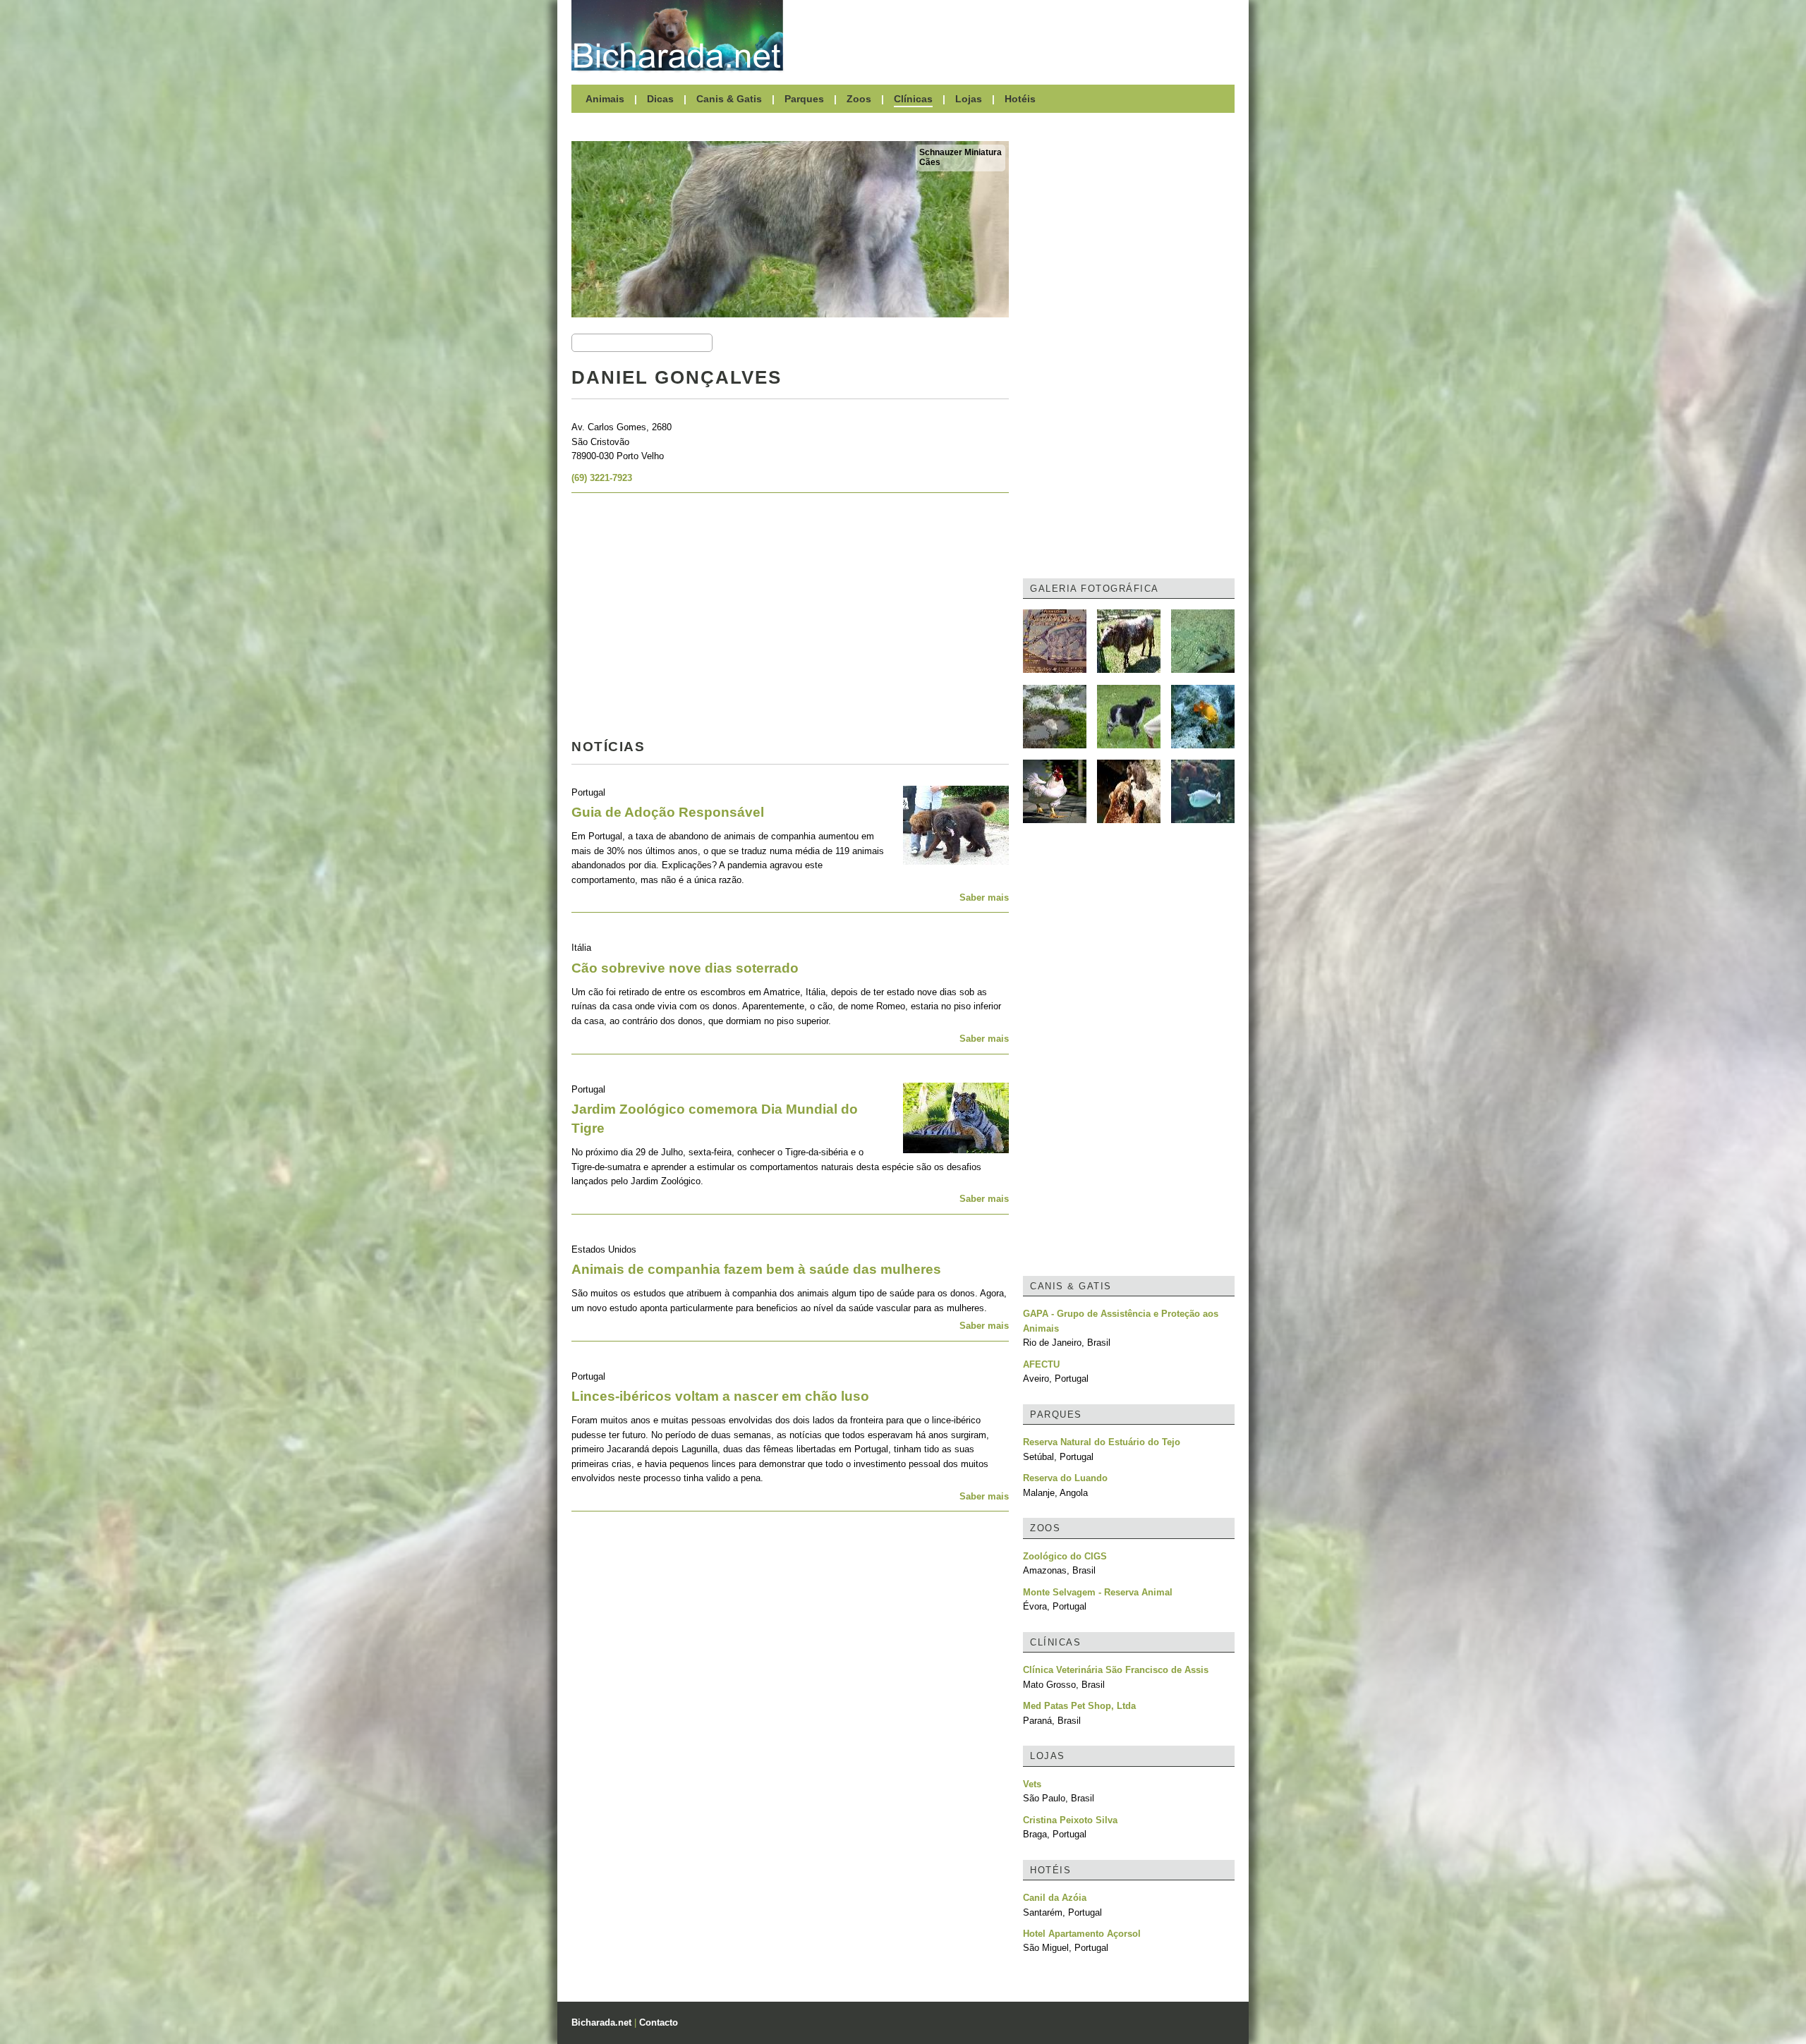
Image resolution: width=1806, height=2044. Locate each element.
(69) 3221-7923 (602, 478)
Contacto (659, 2022)
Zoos (859, 99)
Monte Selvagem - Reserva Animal (1098, 1592)
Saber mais (984, 898)
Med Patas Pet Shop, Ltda (1079, 1706)
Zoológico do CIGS (1065, 1556)
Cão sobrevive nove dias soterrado (685, 968)
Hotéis (1020, 99)
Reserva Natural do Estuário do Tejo (1102, 1442)
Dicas (660, 99)
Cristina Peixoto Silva (1070, 1820)
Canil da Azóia (1055, 1898)
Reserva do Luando (1065, 1478)
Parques (804, 99)
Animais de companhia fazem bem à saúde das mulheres (756, 1269)
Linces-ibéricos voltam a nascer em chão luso (720, 1396)
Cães (930, 162)
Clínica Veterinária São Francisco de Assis (1116, 1670)
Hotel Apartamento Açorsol (1082, 1934)
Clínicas (913, 99)
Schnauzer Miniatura (960, 152)
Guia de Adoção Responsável (668, 812)
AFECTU (1041, 1364)
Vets (1032, 1784)
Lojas (969, 99)
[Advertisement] (1016, 35)
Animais (605, 99)
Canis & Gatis (729, 99)
